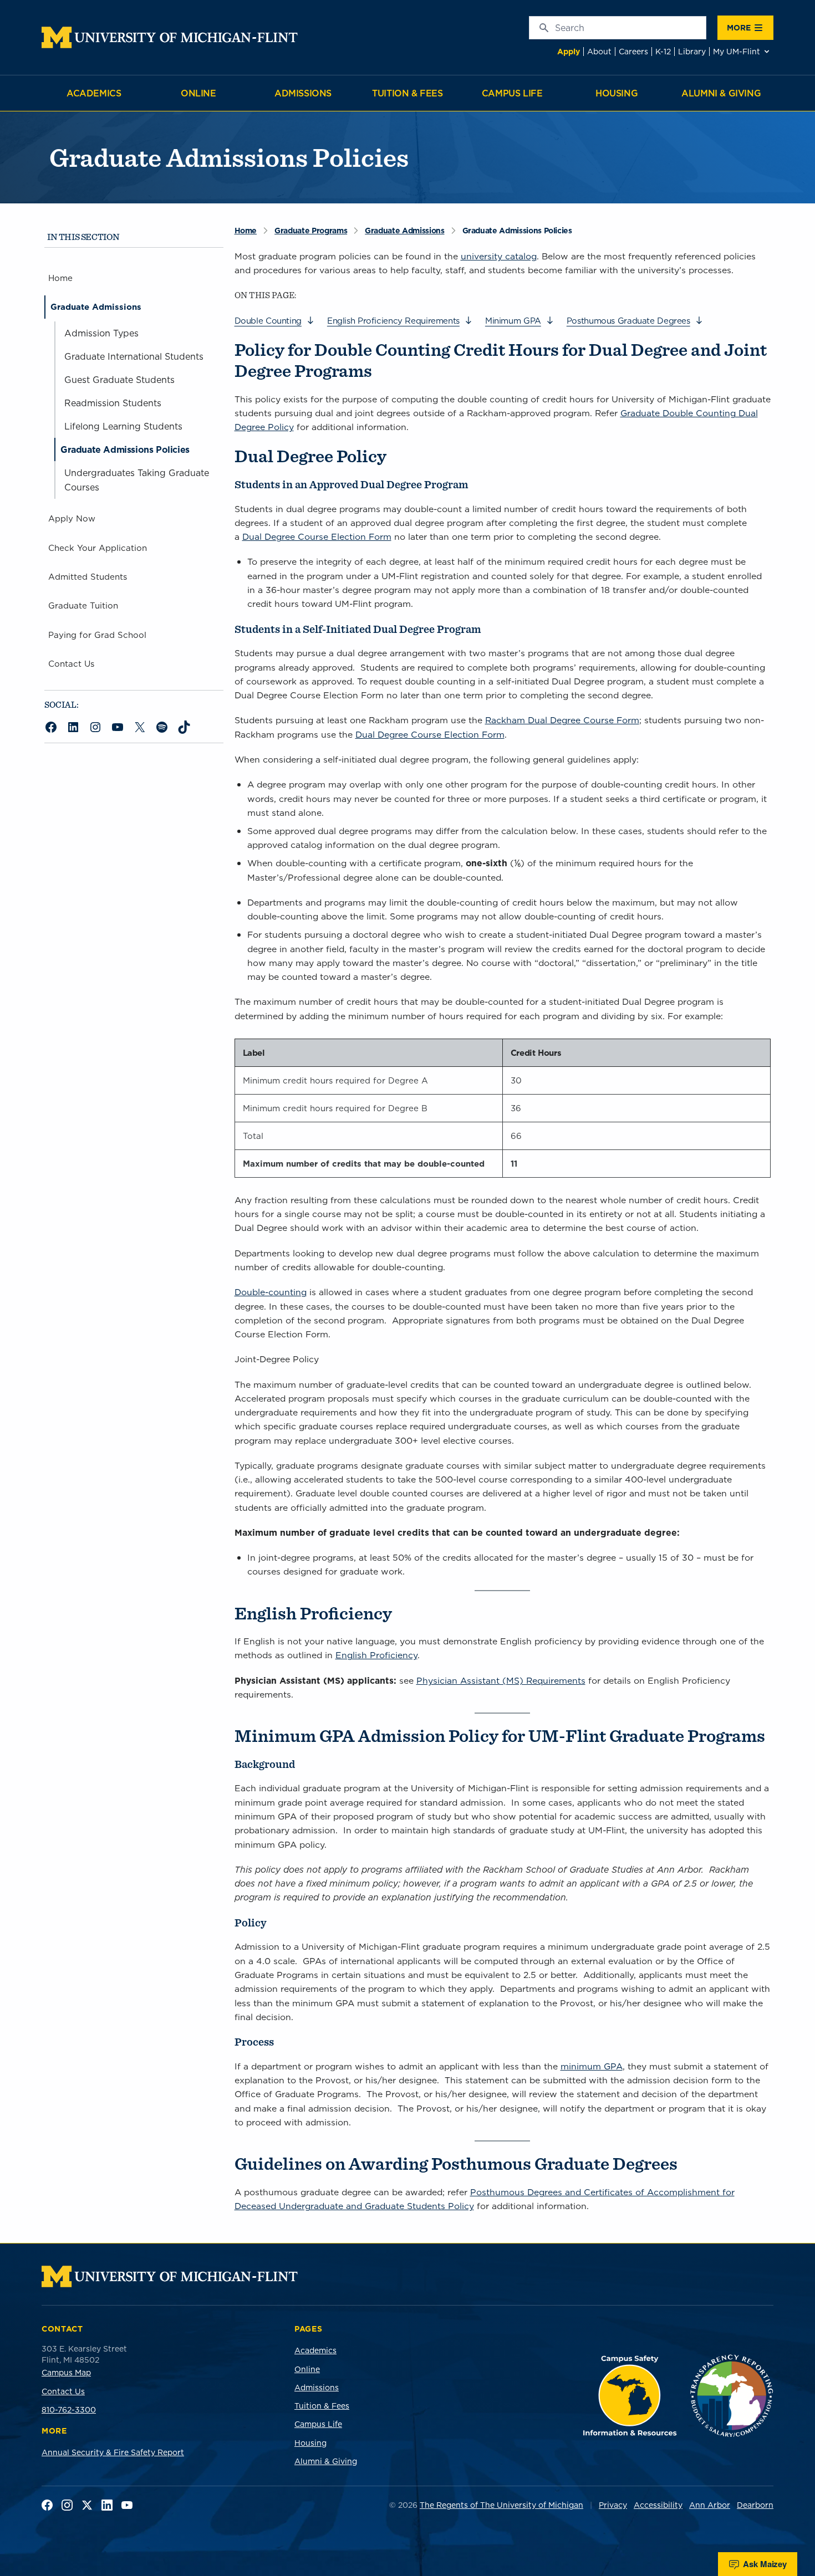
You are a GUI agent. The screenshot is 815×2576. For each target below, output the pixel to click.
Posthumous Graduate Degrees (628, 321)
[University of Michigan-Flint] (170, 37)
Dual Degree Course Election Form (317, 536)
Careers (633, 52)
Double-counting (271, 1292)
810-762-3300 (69, 2410)
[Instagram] (67, 2505)
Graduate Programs (311, 231)
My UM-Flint (737, 52)
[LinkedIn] (107, 2505)
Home (246, 231)
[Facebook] (47, 2505)
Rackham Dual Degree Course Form (562, 720)
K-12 (663, 52)
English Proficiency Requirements (393, 321)
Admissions (303, 93)
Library (692, 52)
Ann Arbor (710, 2505)
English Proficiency (376, 1655)
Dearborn (755, 2505)
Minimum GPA (513, 321)
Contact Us (63, 2391)
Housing (617, 93)
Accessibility (658, 2505)
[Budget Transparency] (732, 2396)
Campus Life (512, 93)
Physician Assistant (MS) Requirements (501, 1680)
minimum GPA (592, 2066)
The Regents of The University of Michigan (501, 2505)
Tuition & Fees (407, 93)
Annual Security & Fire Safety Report (113, 2452)
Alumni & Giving (721, 93)
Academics (94, 93)
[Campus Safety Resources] (630, 2396)
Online (198, 93)
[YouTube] (127, 2505)
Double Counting (268, 321)
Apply (569, 52)
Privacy (613, 2505)
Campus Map (66, 2373)
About (599, 52)
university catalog (499, 256)
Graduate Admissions (404, 231)
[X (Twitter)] (87, 2505)
